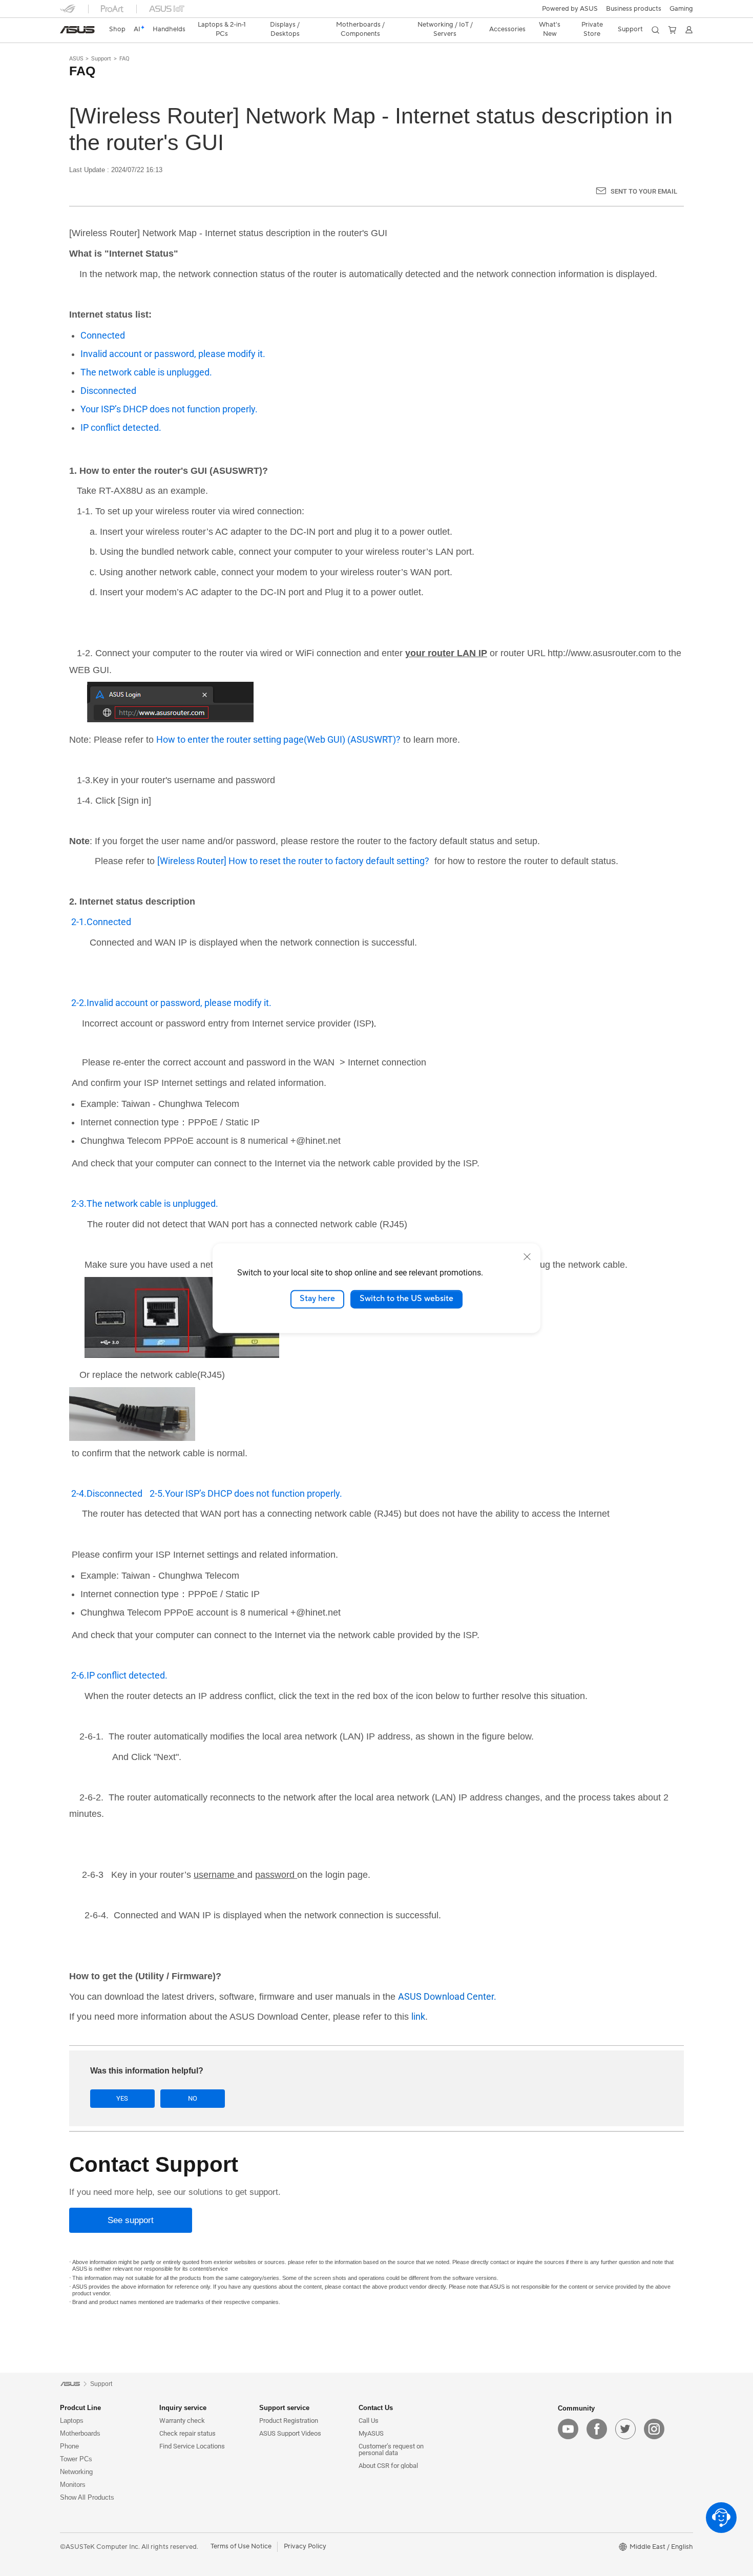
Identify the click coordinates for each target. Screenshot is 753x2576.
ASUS (76, 59)
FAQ (124, 59)
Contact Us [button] (376, 2408)
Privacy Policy (305, 2546)
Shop (117, 29)
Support (101, 59)
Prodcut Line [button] (80, 2408)
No (193, 2098)
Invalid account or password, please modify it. (173, 354)
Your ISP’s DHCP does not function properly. (169, 409)
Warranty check (182, 2421)
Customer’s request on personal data (391, 2449)
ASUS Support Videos (290, 2433)
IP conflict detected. (121, 427)
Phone (69, 2446)
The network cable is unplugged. (146, 372)
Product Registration (289, 2421)
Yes (122, 2098)
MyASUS (371, 2433)
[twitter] (625, 2429)
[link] (77, 30)
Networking (76, 2472)
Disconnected (108, 391)
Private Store (592, 29)
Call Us (369, 2421)
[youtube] (568, 2429)
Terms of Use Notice (241, 2546)
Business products (634, 9)
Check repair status (187, 2433)
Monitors (73, 2485)
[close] (527, 1256)
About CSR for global (388, 2466)
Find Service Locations (192, 2446)
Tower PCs (76, 2459)
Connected (103, 335)
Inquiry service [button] (183, 2408)
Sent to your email (644, 191)
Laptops (72, 2421)
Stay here (317, 1299)
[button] (681, 9)
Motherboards (80, 2433)
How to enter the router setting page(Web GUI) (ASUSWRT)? (278, 739)
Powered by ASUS (570, 9)
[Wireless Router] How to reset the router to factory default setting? (293, 861)
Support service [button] (284, 2408)
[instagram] (654, 2429)
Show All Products (87, 2497)
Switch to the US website (406, 1299)
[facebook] (597, 2429)
